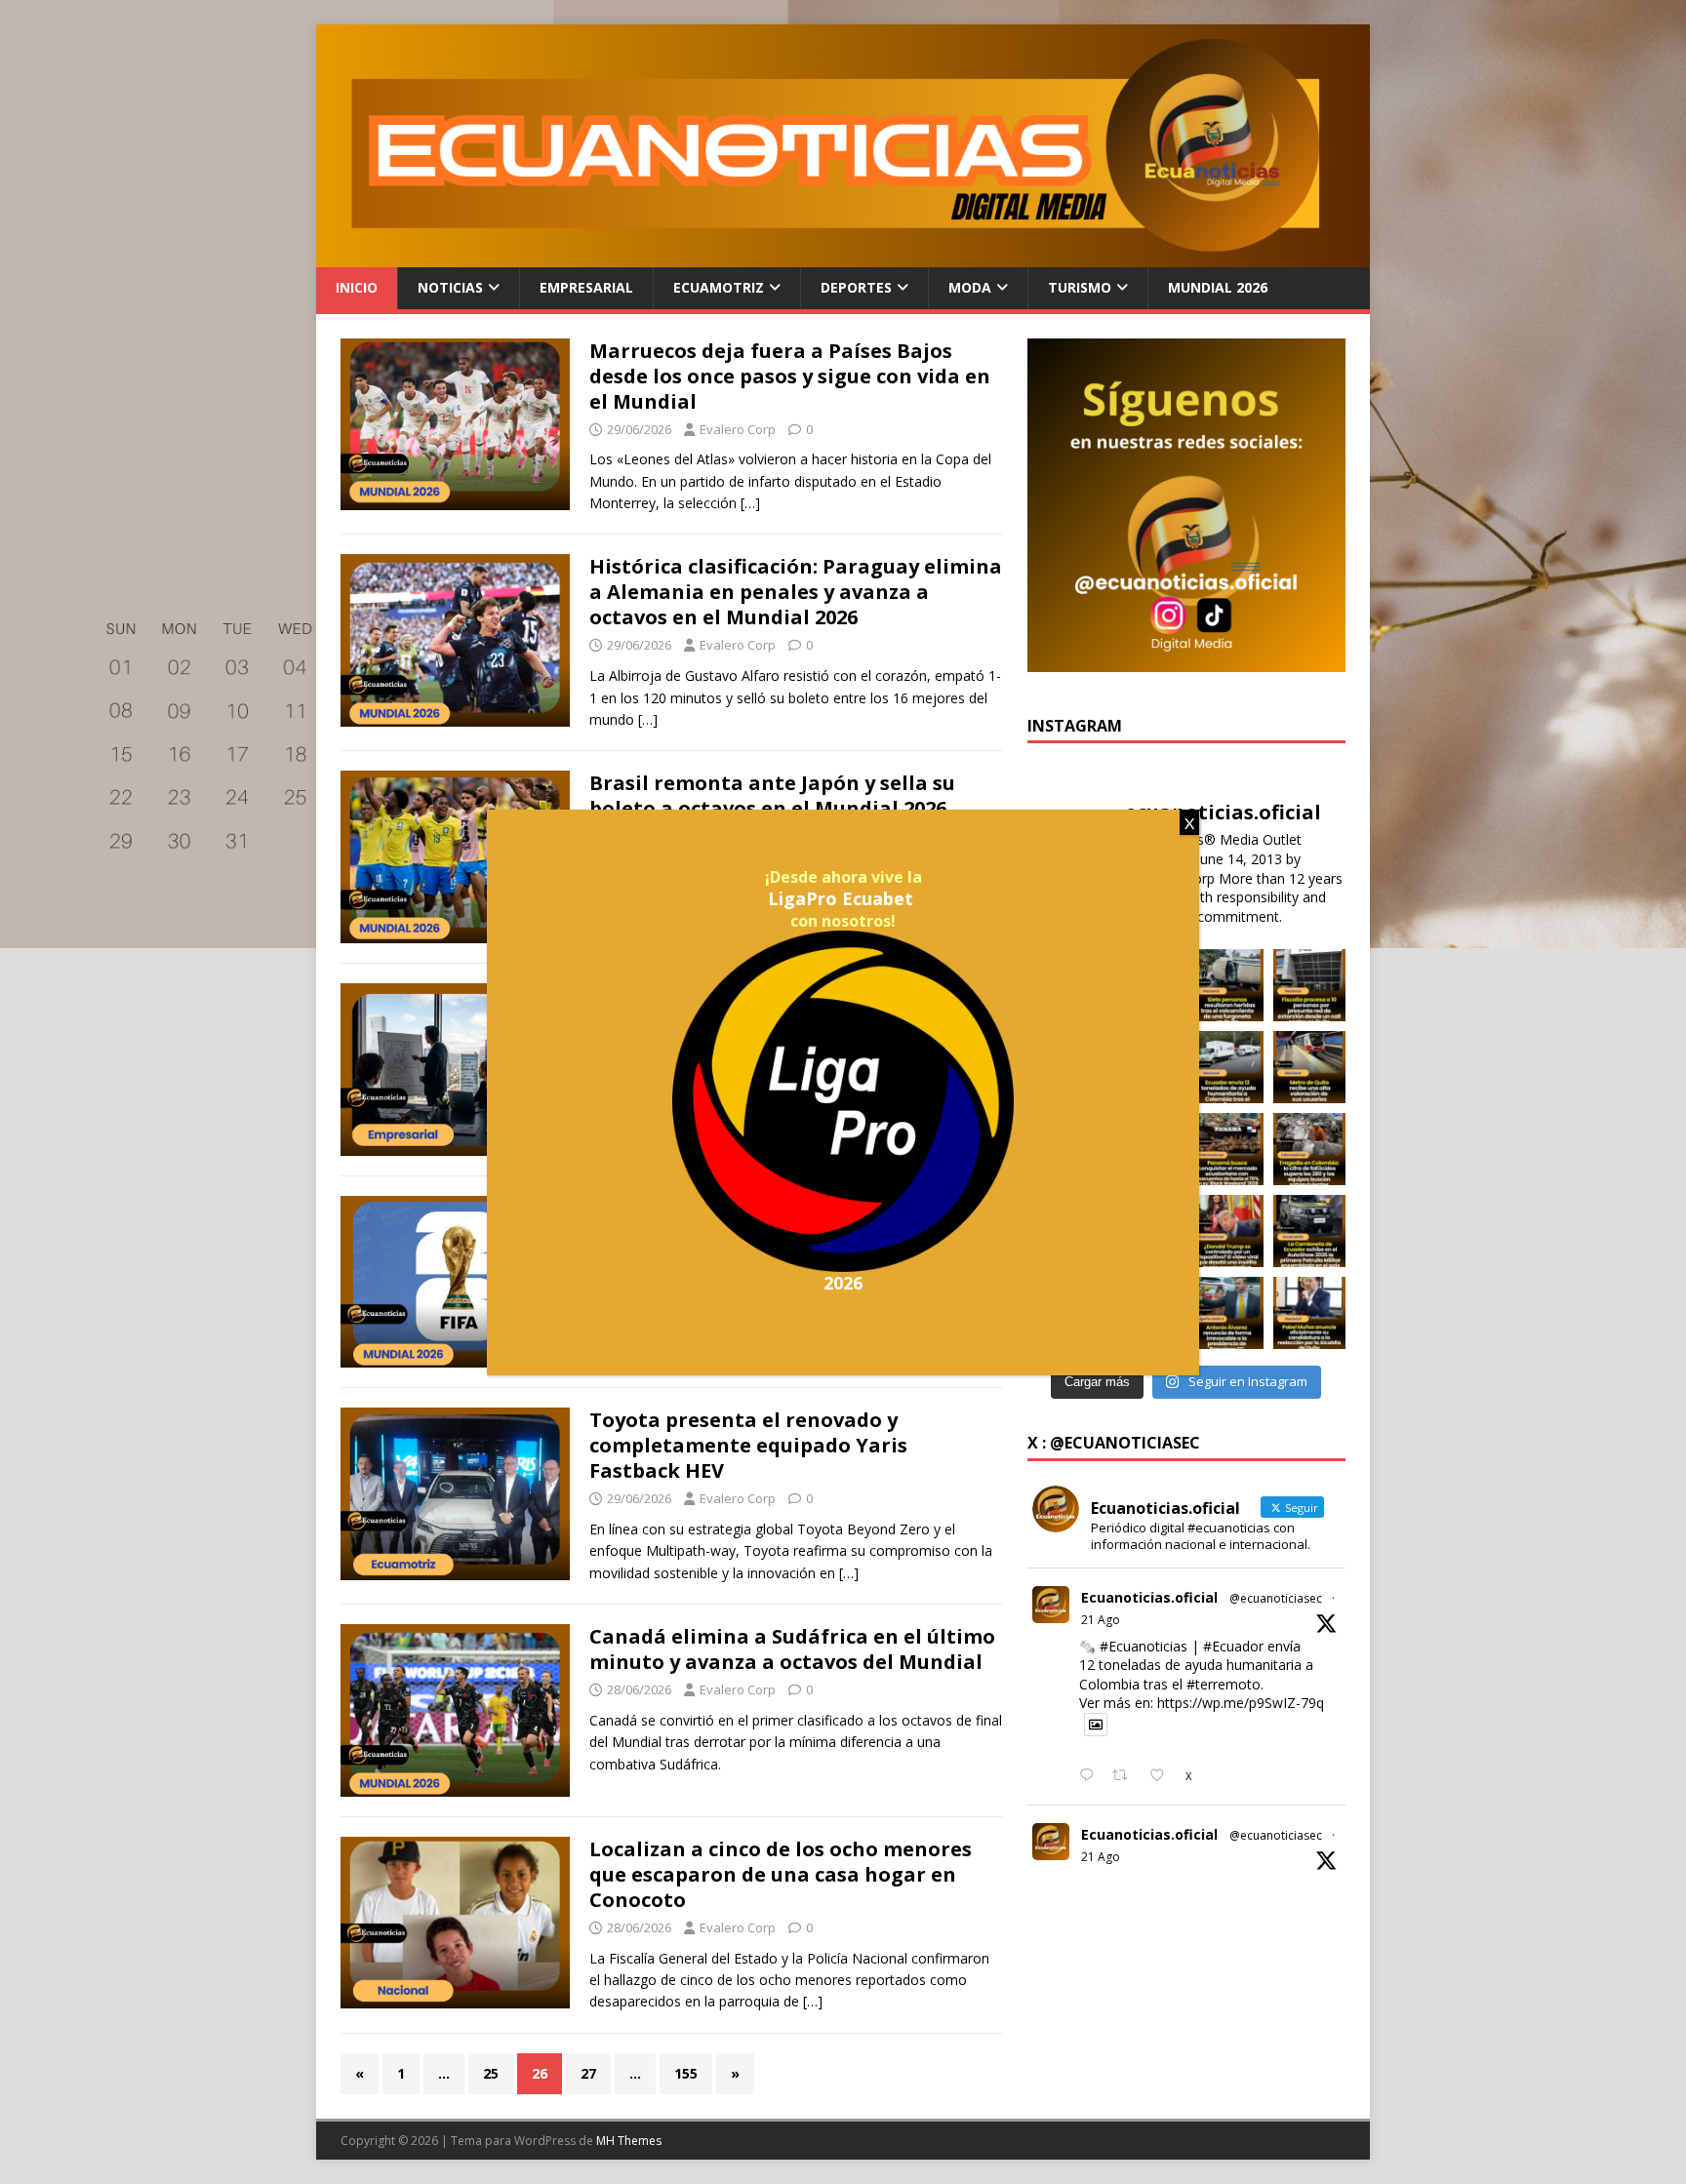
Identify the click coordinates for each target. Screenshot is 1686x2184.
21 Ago (1101, 1620)
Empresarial (586, 287)
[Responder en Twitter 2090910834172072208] (1091, 1776)
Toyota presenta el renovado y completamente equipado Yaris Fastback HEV (748, 1445)
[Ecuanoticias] (843, 256)
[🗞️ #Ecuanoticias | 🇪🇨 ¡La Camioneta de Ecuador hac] (1309, 1231)
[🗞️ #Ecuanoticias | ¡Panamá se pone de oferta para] (1227, 1149)
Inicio (357, 287)
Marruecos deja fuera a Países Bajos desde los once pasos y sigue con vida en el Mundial (790, 376)
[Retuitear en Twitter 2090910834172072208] (1125, 1776)
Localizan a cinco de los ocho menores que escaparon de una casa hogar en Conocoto (781, 1874)
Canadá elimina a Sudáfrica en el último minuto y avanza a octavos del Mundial (792, 1649)
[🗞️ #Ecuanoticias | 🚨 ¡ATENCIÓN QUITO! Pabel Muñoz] (1309, 1313)
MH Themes (629, 2141)
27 (588, 2073)
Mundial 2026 (1218, 287)
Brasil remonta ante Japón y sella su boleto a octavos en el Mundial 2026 (772, 795)
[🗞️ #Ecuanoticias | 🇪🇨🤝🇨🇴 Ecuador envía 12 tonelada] (1227, 1067)
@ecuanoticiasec (1276, 1598)
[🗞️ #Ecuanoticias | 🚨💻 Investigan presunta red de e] (1309, 985)
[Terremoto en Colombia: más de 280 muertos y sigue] (1309, 1149)
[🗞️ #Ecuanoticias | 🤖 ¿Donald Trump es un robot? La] (1227, 1231)
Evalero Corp (738, 429)
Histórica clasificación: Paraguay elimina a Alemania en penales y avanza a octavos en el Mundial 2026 (796, 592)
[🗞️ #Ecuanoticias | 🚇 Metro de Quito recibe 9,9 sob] (1309, 1067)
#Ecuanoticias (1144, 1646)
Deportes (856, 287)
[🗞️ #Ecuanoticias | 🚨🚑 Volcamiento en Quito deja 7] (1227, 985)
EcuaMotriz (719, 287)
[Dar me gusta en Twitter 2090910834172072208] (1163, 1776)
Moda (970, 287)
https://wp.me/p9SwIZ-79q (1241, 1703)
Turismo (1080, 287)
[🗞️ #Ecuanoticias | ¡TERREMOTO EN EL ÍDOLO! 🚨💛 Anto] (1227, 1313)
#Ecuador (1233, 1646)
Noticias (450, 287)
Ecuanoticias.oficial (1149, 1597)
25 (491, 2073)
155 (686, 2073)
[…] (750, 503)
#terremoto (1224, 1684)
